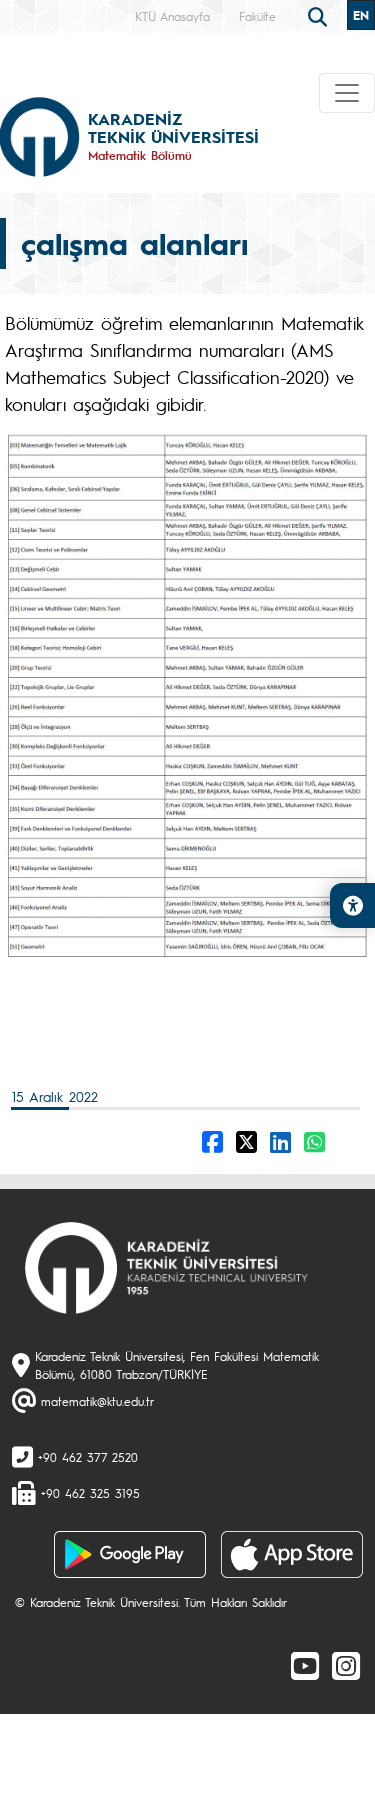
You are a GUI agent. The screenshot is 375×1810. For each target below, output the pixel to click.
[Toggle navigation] (347, 93)
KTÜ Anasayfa (172, 16)
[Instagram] (346, 1665)
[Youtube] (305, 1665)
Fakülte (257, 16)
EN (361, 15)
